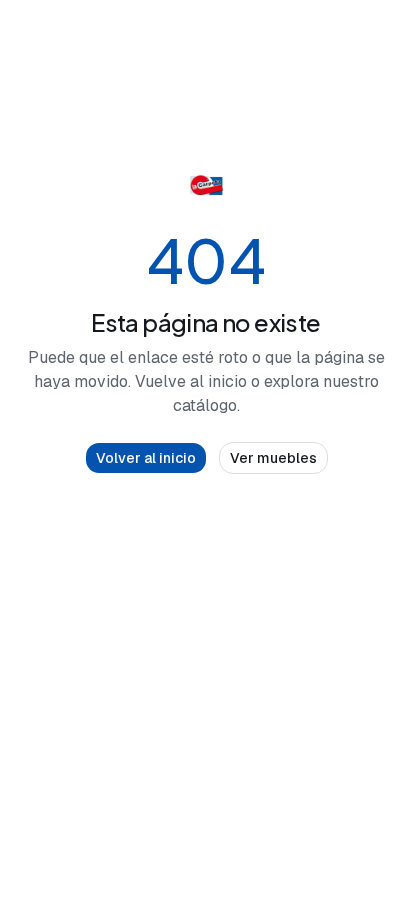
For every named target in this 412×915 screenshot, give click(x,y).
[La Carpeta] (206, 186)
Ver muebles (273, 458)
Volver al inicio (146, 458)
